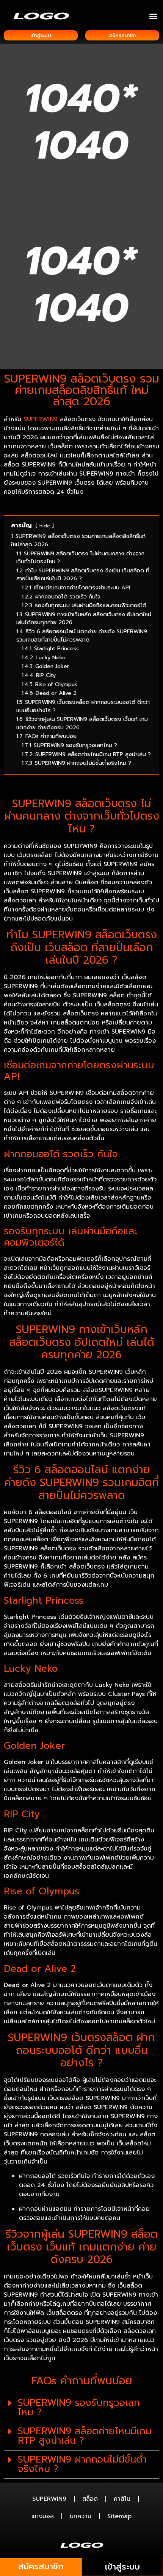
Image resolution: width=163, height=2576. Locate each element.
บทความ (81, 2516)
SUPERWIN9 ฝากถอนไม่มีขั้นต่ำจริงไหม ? (82, 2464)
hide (45, 526)
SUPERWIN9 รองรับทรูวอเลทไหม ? (79, 2408)
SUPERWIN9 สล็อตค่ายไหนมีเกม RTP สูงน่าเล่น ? (85, 2436)
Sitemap (119, 2516)
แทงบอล (43, 2516)
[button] (153, 16)
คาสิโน (122, 2499)
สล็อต (90, 2499)
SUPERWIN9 (49, 2499)
